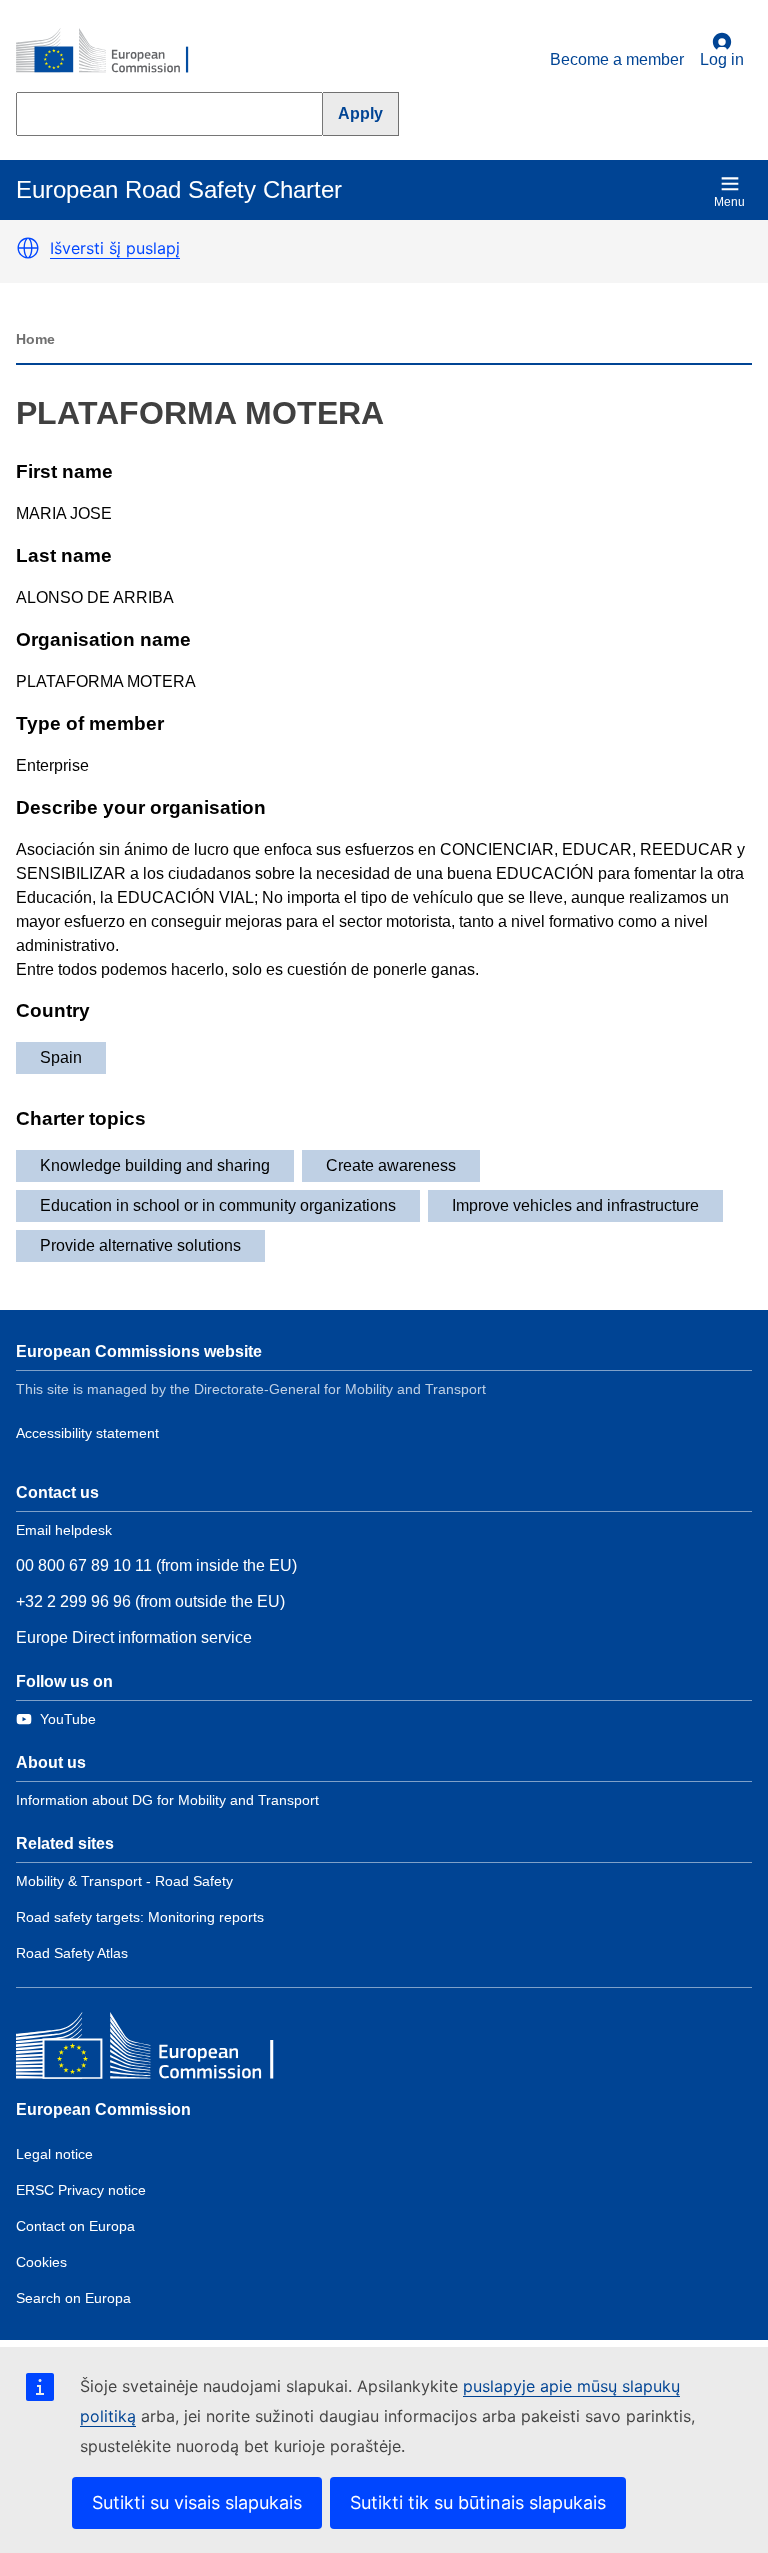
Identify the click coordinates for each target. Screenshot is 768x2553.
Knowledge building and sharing (155, 1165)
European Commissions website (139, 1351)
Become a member (617, 59)
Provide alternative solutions (140, 1245)
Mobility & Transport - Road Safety (124, 1881)
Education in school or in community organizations (218, 1205)
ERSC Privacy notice (81, 2190)
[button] (28, 248)
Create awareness (391, 1165)
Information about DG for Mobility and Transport (167, 1800)
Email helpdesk (64, 1530)
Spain (61, 1057)
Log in (722, 59)
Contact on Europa (75, 2226)
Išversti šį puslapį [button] (115, 248)
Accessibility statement (87, 1433)
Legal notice (54, 2154)
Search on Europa (73, 2298)
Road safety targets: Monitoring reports (140, 1917)
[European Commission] (113, 52)
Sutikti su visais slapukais (197, 2502)
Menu (729, 202)
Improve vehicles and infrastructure (575, 1205)
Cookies (41, 2262)
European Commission (103, 2109)
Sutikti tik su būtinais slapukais (478, 2502)
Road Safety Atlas (72, 1953)
